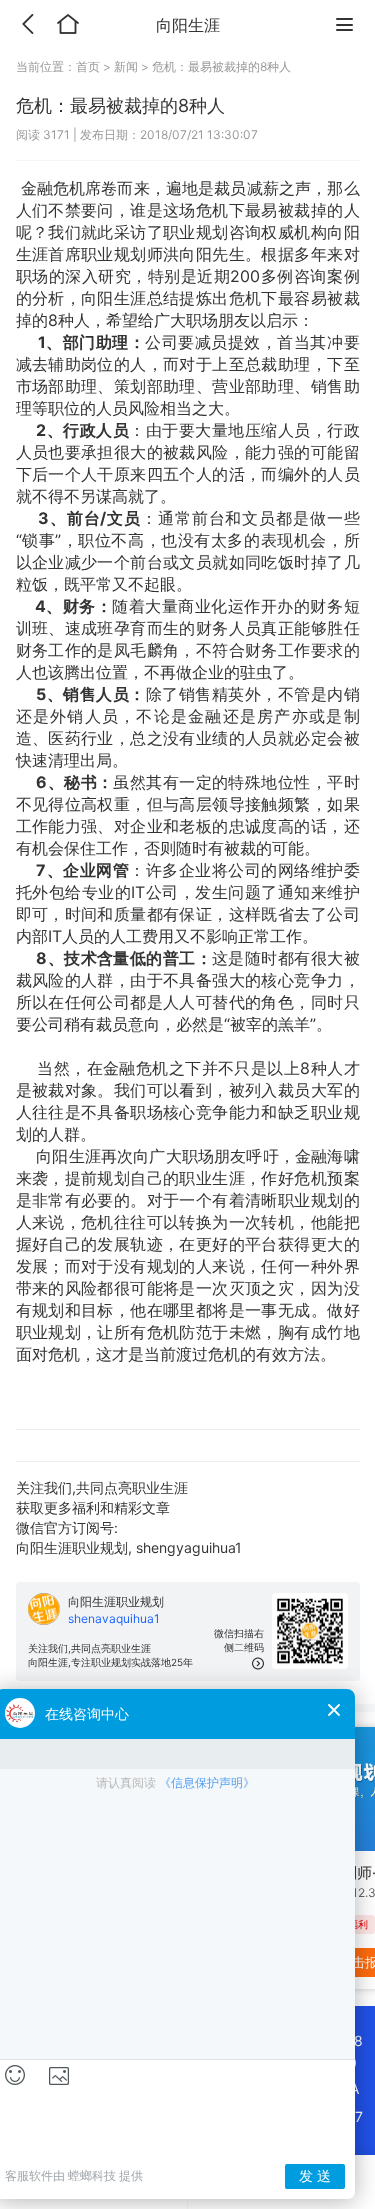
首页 (89, 66)
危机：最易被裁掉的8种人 (221, 66)
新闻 (126, 66)
